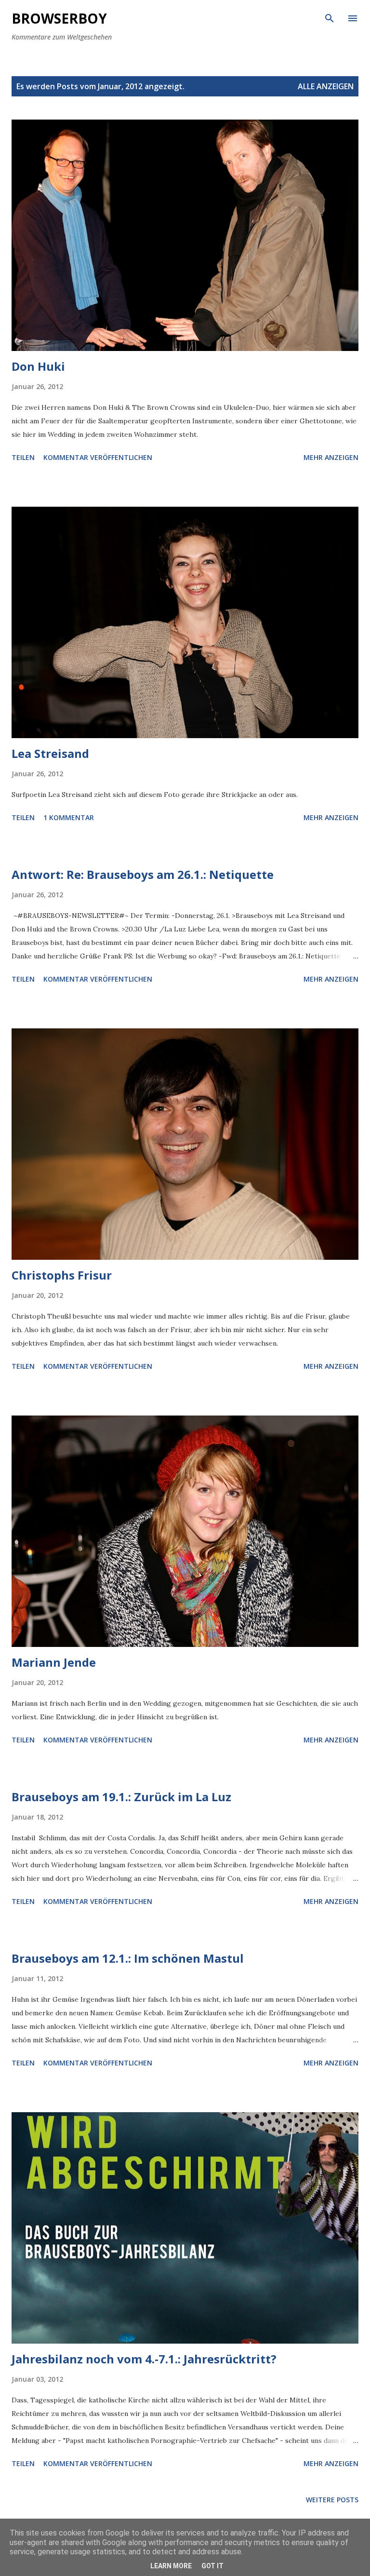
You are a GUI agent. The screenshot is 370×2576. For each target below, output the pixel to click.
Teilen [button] (23, 457)
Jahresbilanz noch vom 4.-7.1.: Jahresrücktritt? (144, 2359)
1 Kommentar (69, 817)
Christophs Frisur (62, 1275)
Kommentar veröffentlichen (98, 457)
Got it (212, 2566)
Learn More (171, 2566)
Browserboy (59, 18)
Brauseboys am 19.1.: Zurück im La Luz (121, 1797)
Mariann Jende (54, 1662)
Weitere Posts (332, 2500)
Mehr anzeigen (331, 457)
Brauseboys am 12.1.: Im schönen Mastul (128, 1958)
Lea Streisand (50, 753)
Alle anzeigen (326, 86)
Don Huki (38, 366)
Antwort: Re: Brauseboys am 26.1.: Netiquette (143, 874)
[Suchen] (330, 17)
